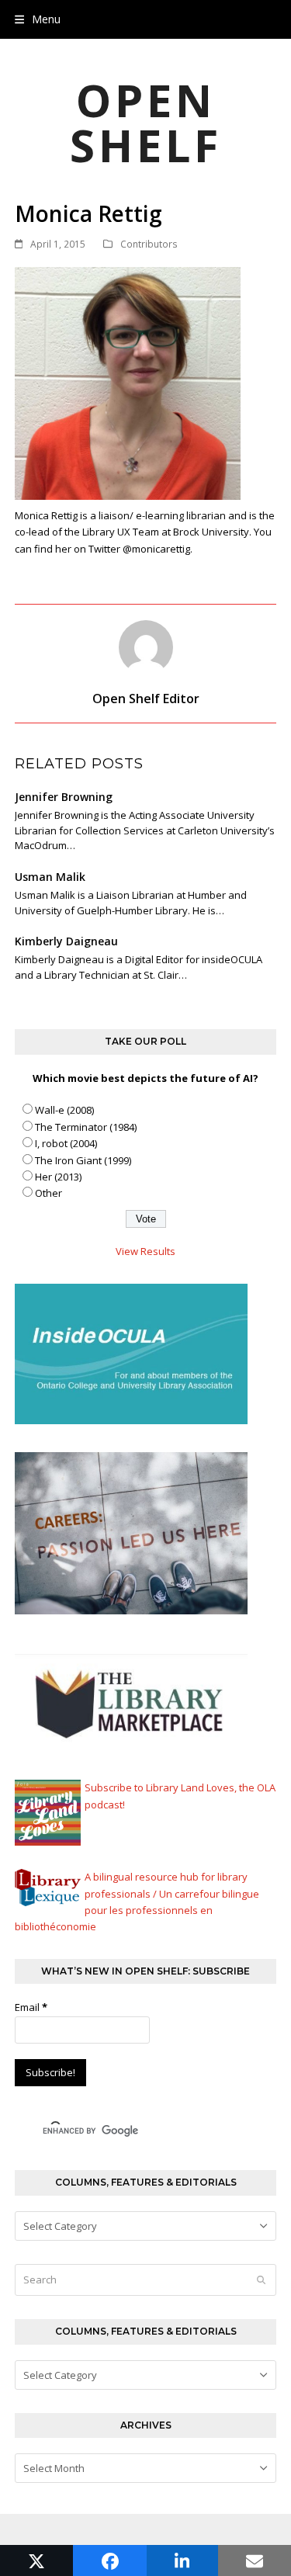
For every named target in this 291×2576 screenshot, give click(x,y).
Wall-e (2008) (64, 1110)
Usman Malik (50, 877)
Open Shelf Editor (146, 699)
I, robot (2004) (66, 1143)
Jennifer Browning (64, 797)
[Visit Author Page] (146, 647)
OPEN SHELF (146, 122)
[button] (38, 19)
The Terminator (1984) (86, 1127)
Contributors (149, 244)
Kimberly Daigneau (66, 941)
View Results (145, 1251)
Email (31, 2007)
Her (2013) (58, 1177)
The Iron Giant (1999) (83, 1160)
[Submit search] (261, 2280)
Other (48, 1193)
